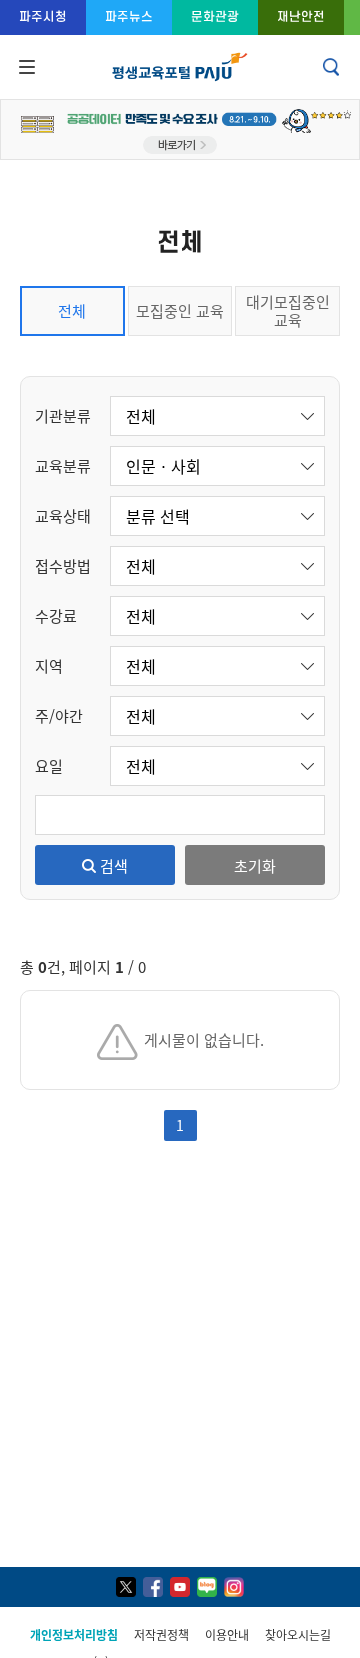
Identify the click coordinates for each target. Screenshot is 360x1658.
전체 (72, 310)
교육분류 (63, 465)
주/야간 (59, 715)
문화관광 (215, 16)
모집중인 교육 (180, 310)
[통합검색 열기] (333, 67)
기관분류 (63, 415)
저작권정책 (161, 1634)
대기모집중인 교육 (288, 310)
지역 (49, 665)
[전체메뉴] (25, 67)
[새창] (126, 1587)
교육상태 (63, 515)
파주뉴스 (129, 16)
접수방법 (63, 565)
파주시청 (43, 16)
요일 (49, 765)
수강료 (56, 615)
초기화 (255, 865)
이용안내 (227, 1634)
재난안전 (301, 16)
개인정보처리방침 (74, 1634)
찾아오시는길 (298, 1634)
